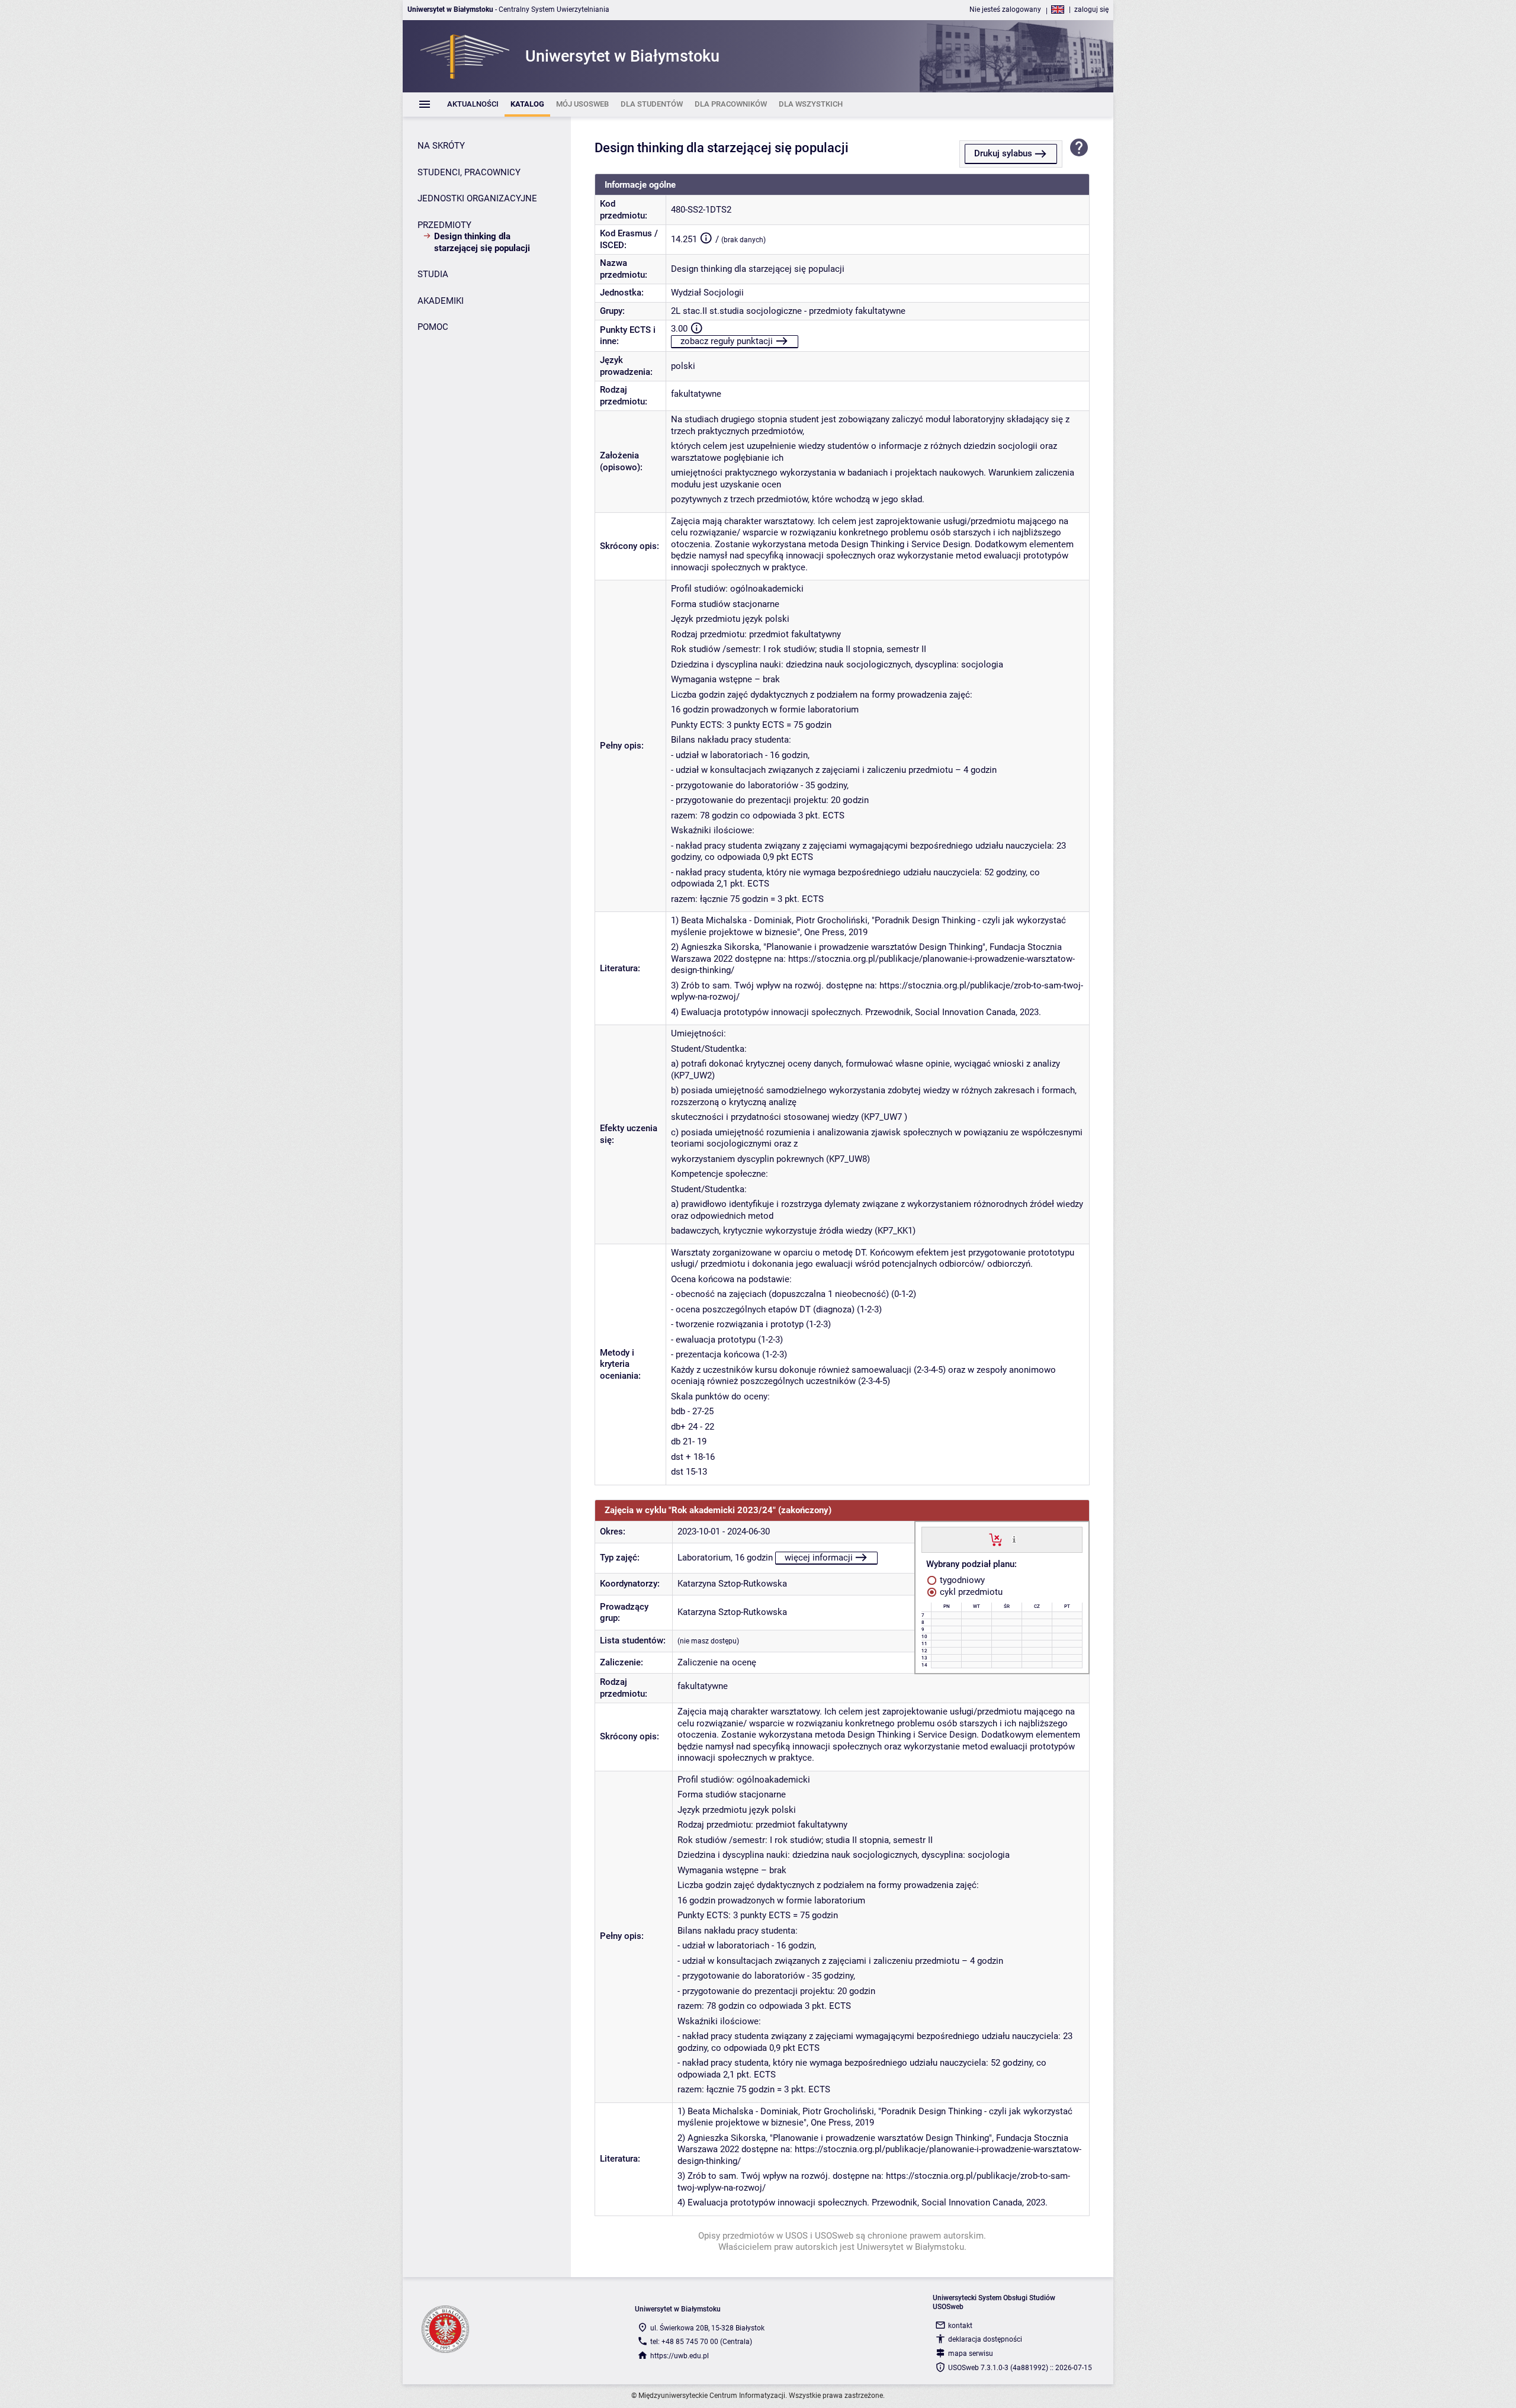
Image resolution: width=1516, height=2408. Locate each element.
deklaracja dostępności (985, 2339)
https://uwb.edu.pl (680, 2356)
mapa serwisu (971, 2354)
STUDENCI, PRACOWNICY (469, 172)
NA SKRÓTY (441, 146)
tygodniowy (961, 1580)
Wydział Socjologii (707, 293)
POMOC (433, 327)
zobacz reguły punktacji (727, 341)
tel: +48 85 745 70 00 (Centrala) (701, 2342)
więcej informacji (819, 1558)
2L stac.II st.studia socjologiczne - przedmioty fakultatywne (788, 311)
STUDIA (433, 274)
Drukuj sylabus (1003, 153)
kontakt (960, 2326)
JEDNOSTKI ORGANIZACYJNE (477, 198)
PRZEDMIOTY (444, 225)
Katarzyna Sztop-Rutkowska (732, 1584)
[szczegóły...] (1014, 1539)
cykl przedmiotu (970, 1592)
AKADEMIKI (441, 301)
